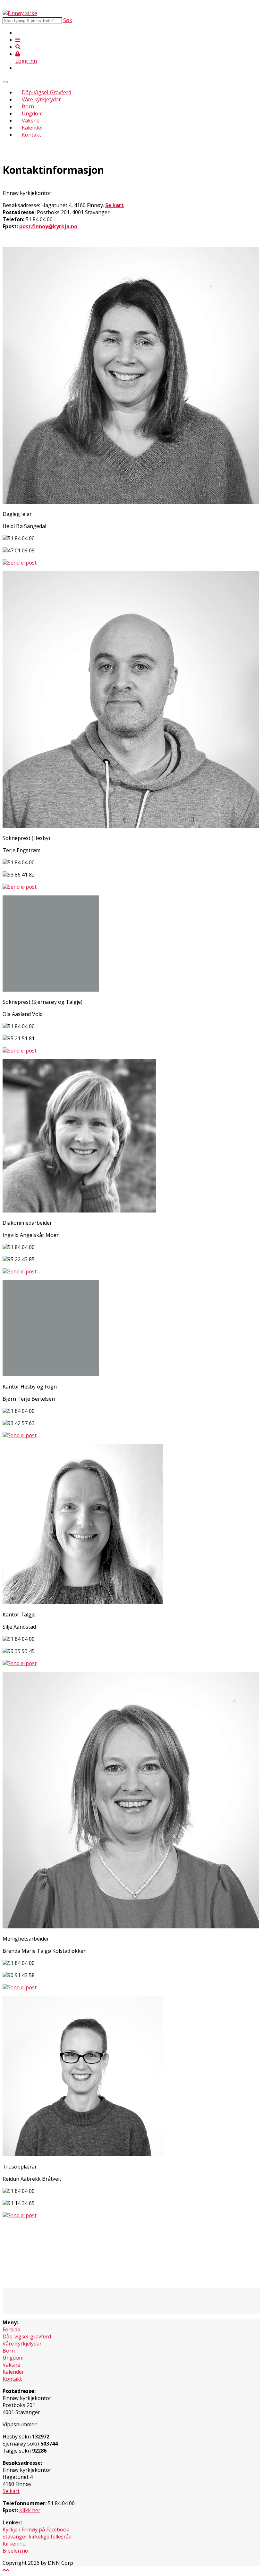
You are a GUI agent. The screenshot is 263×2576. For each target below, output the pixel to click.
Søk (68, 20)
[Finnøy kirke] (20, 13)
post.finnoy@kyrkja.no (48, 226)
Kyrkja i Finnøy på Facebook (36, 2530)
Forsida (11, 2329)
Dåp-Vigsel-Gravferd (47, 92)
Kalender (33, 128)
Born (28, 106)
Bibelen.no (15, 2551)
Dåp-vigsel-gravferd (27, 2337)
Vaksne (31, 121)
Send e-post (22, 563)
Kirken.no (14, 2544)
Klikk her (30, 2510)
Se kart (11, 2491)
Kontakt (31, 135)
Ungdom (32, 113)
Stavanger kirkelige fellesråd (37, 2537)
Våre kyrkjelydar (41, 99)
